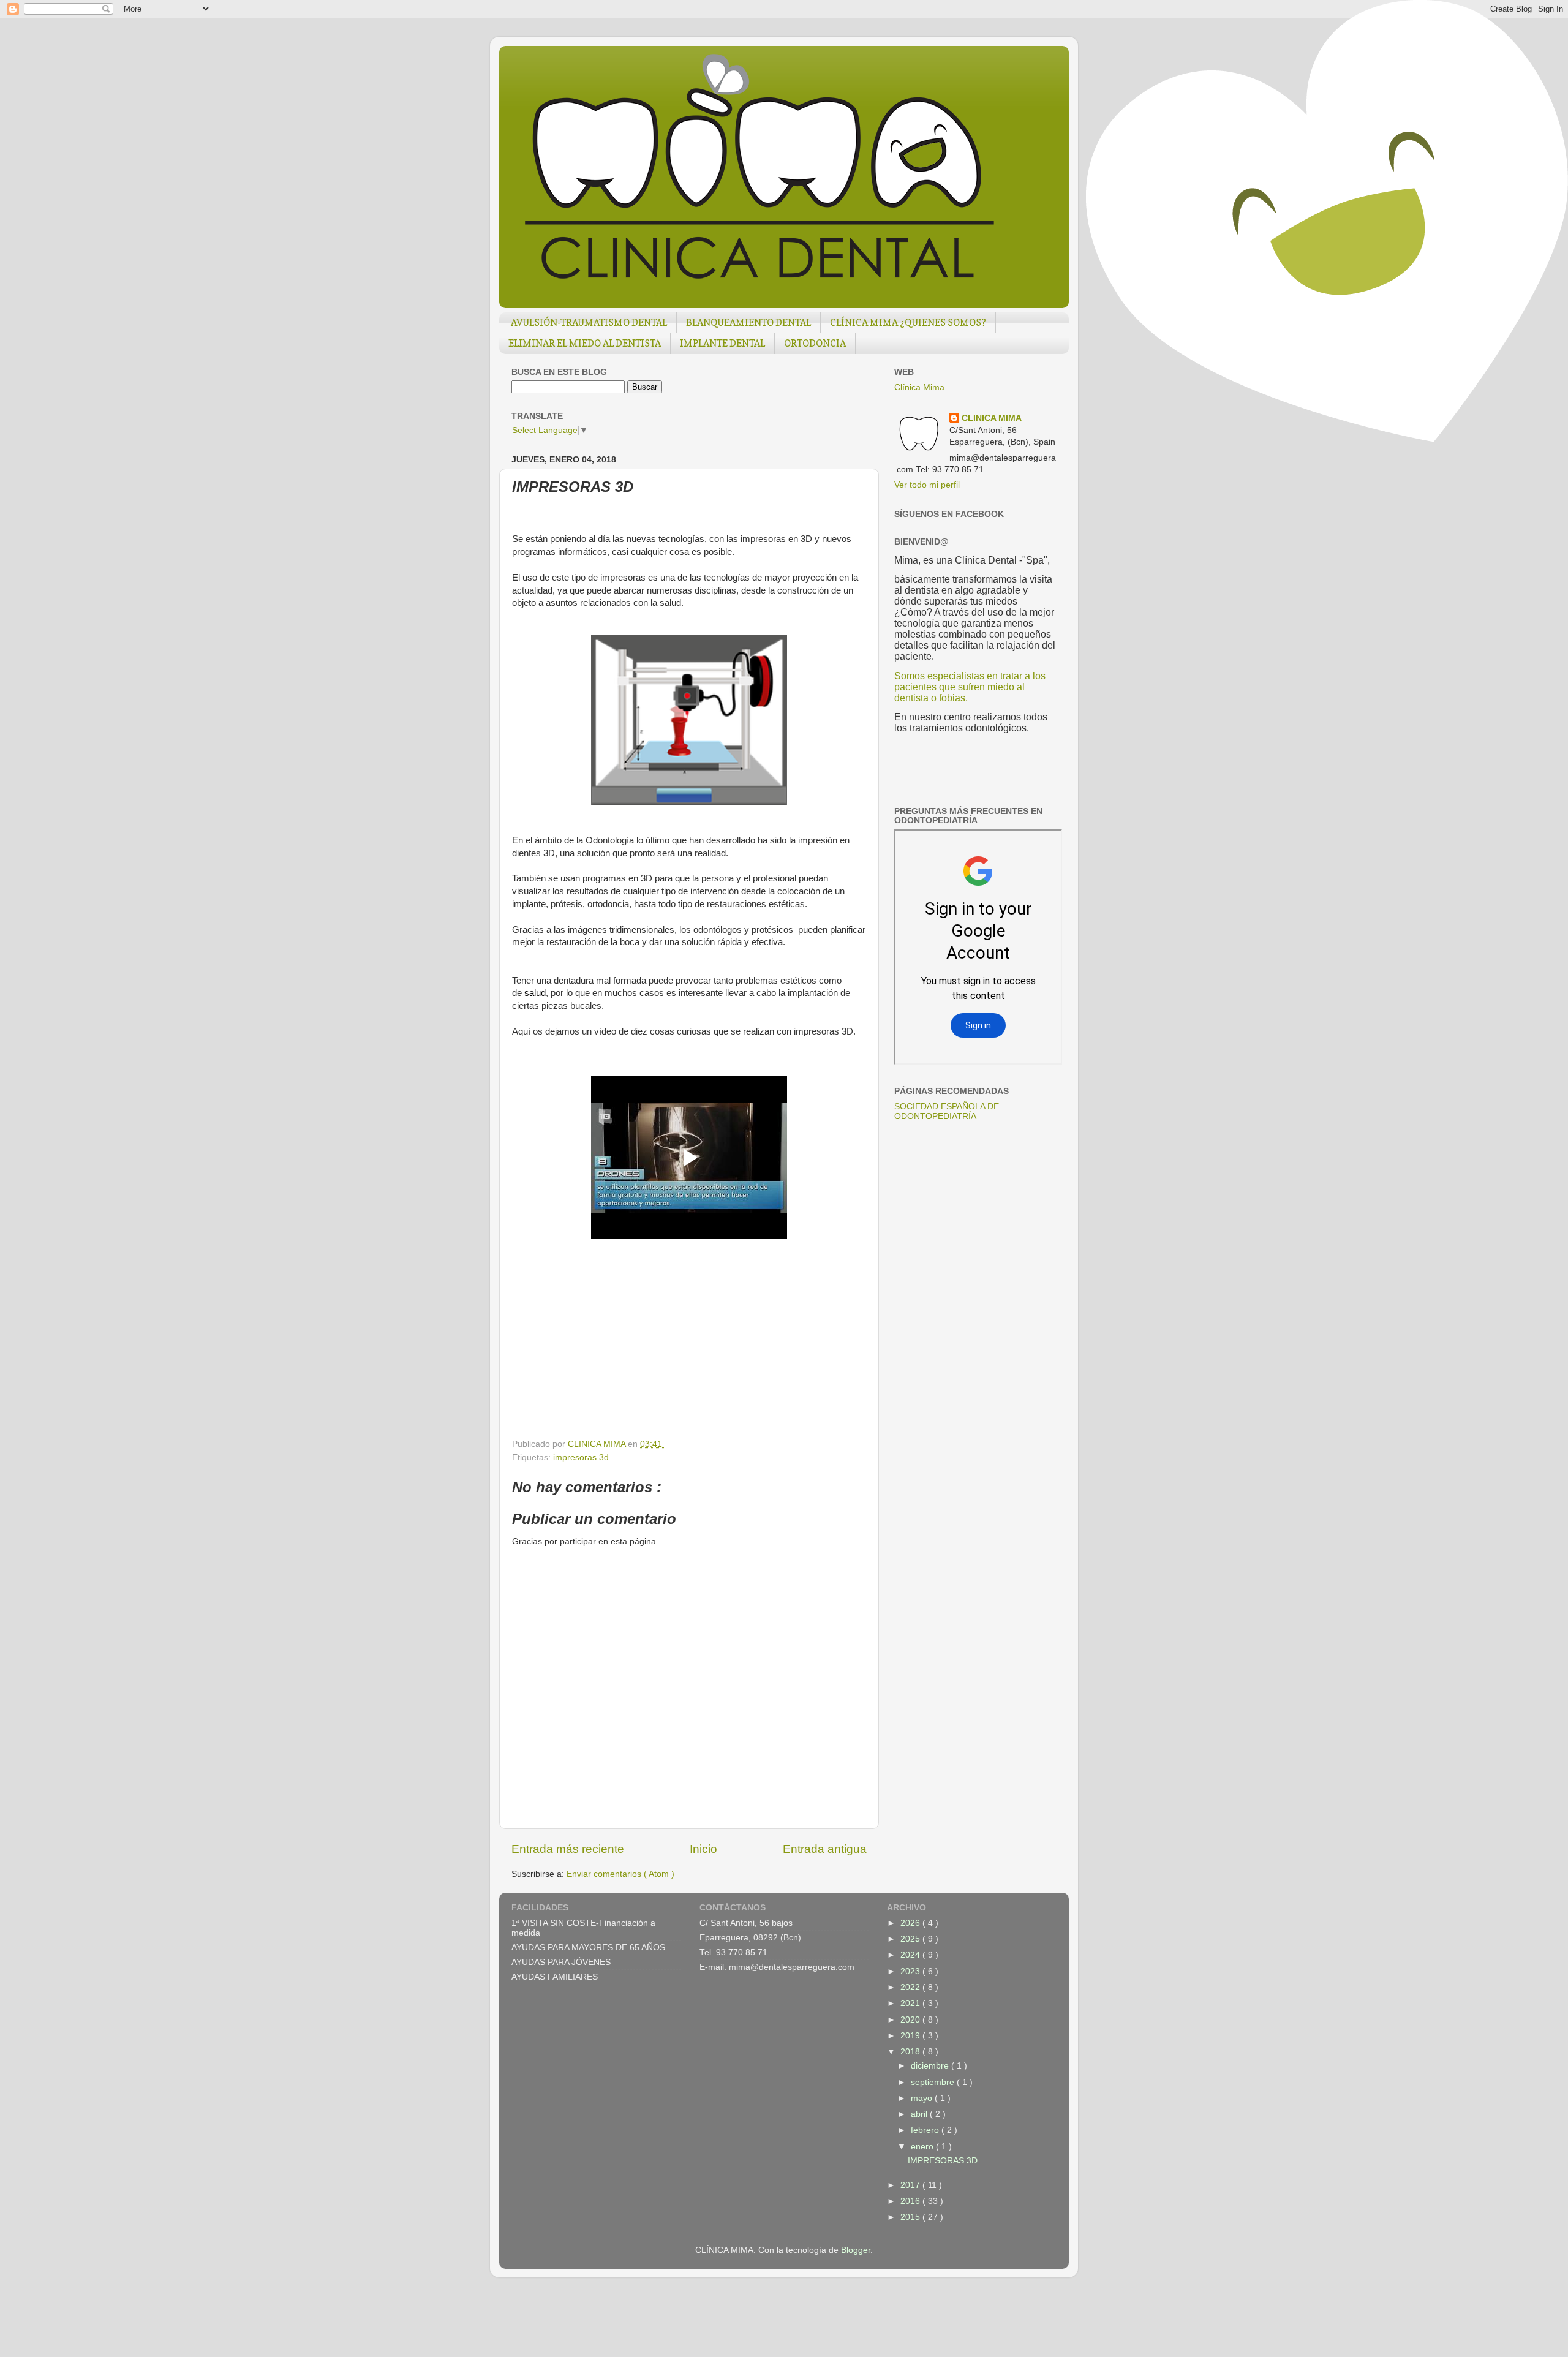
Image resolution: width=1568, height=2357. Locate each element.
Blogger (856, 2250)
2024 (911, 1955)
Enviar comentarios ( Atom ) (620, 1874)
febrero (926, 2130)
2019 (911, 2036)
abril (920, 2114)
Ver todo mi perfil (927, 485)
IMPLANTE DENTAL (722, 343)
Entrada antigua (825, 1849)
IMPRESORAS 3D (943, 2161)
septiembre (934, 2082)
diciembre (931, 2066)
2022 (911, 1987)
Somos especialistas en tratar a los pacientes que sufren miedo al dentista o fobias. (970, 687)
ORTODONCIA (815, 343)
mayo (923, 2098)
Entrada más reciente (568, 1849)
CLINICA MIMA (992, 418)
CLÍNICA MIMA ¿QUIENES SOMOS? (908, 322)
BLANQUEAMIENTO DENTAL (748, 322)
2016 (911, 2201)
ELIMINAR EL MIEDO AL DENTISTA (585, 343)
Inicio (703, 1849)
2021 (911, 2003)
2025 (911, 1939)
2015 (911, 2217)
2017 (911, 2185)
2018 (911, 2052)
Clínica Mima (919, 387)
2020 (911, 2020)
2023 (911, 1971)
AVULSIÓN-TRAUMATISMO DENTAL (589, 322)
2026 (911, 1923)
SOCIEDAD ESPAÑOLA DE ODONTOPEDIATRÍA (947, 1111)
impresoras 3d (581, 1458)
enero (923, 2147)
